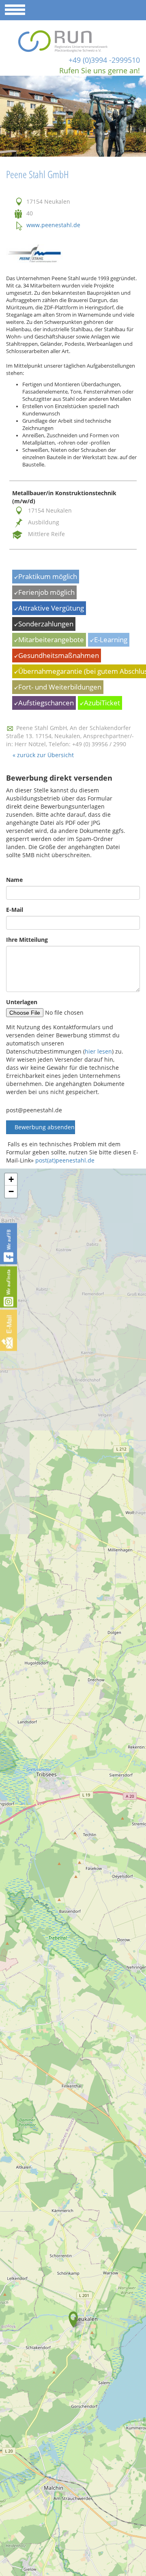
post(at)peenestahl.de (65, 1160)
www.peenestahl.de (53, 225)
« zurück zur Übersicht (43, 755)
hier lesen (98, 1051)
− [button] (11, 1191)
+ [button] (11, 1179)
